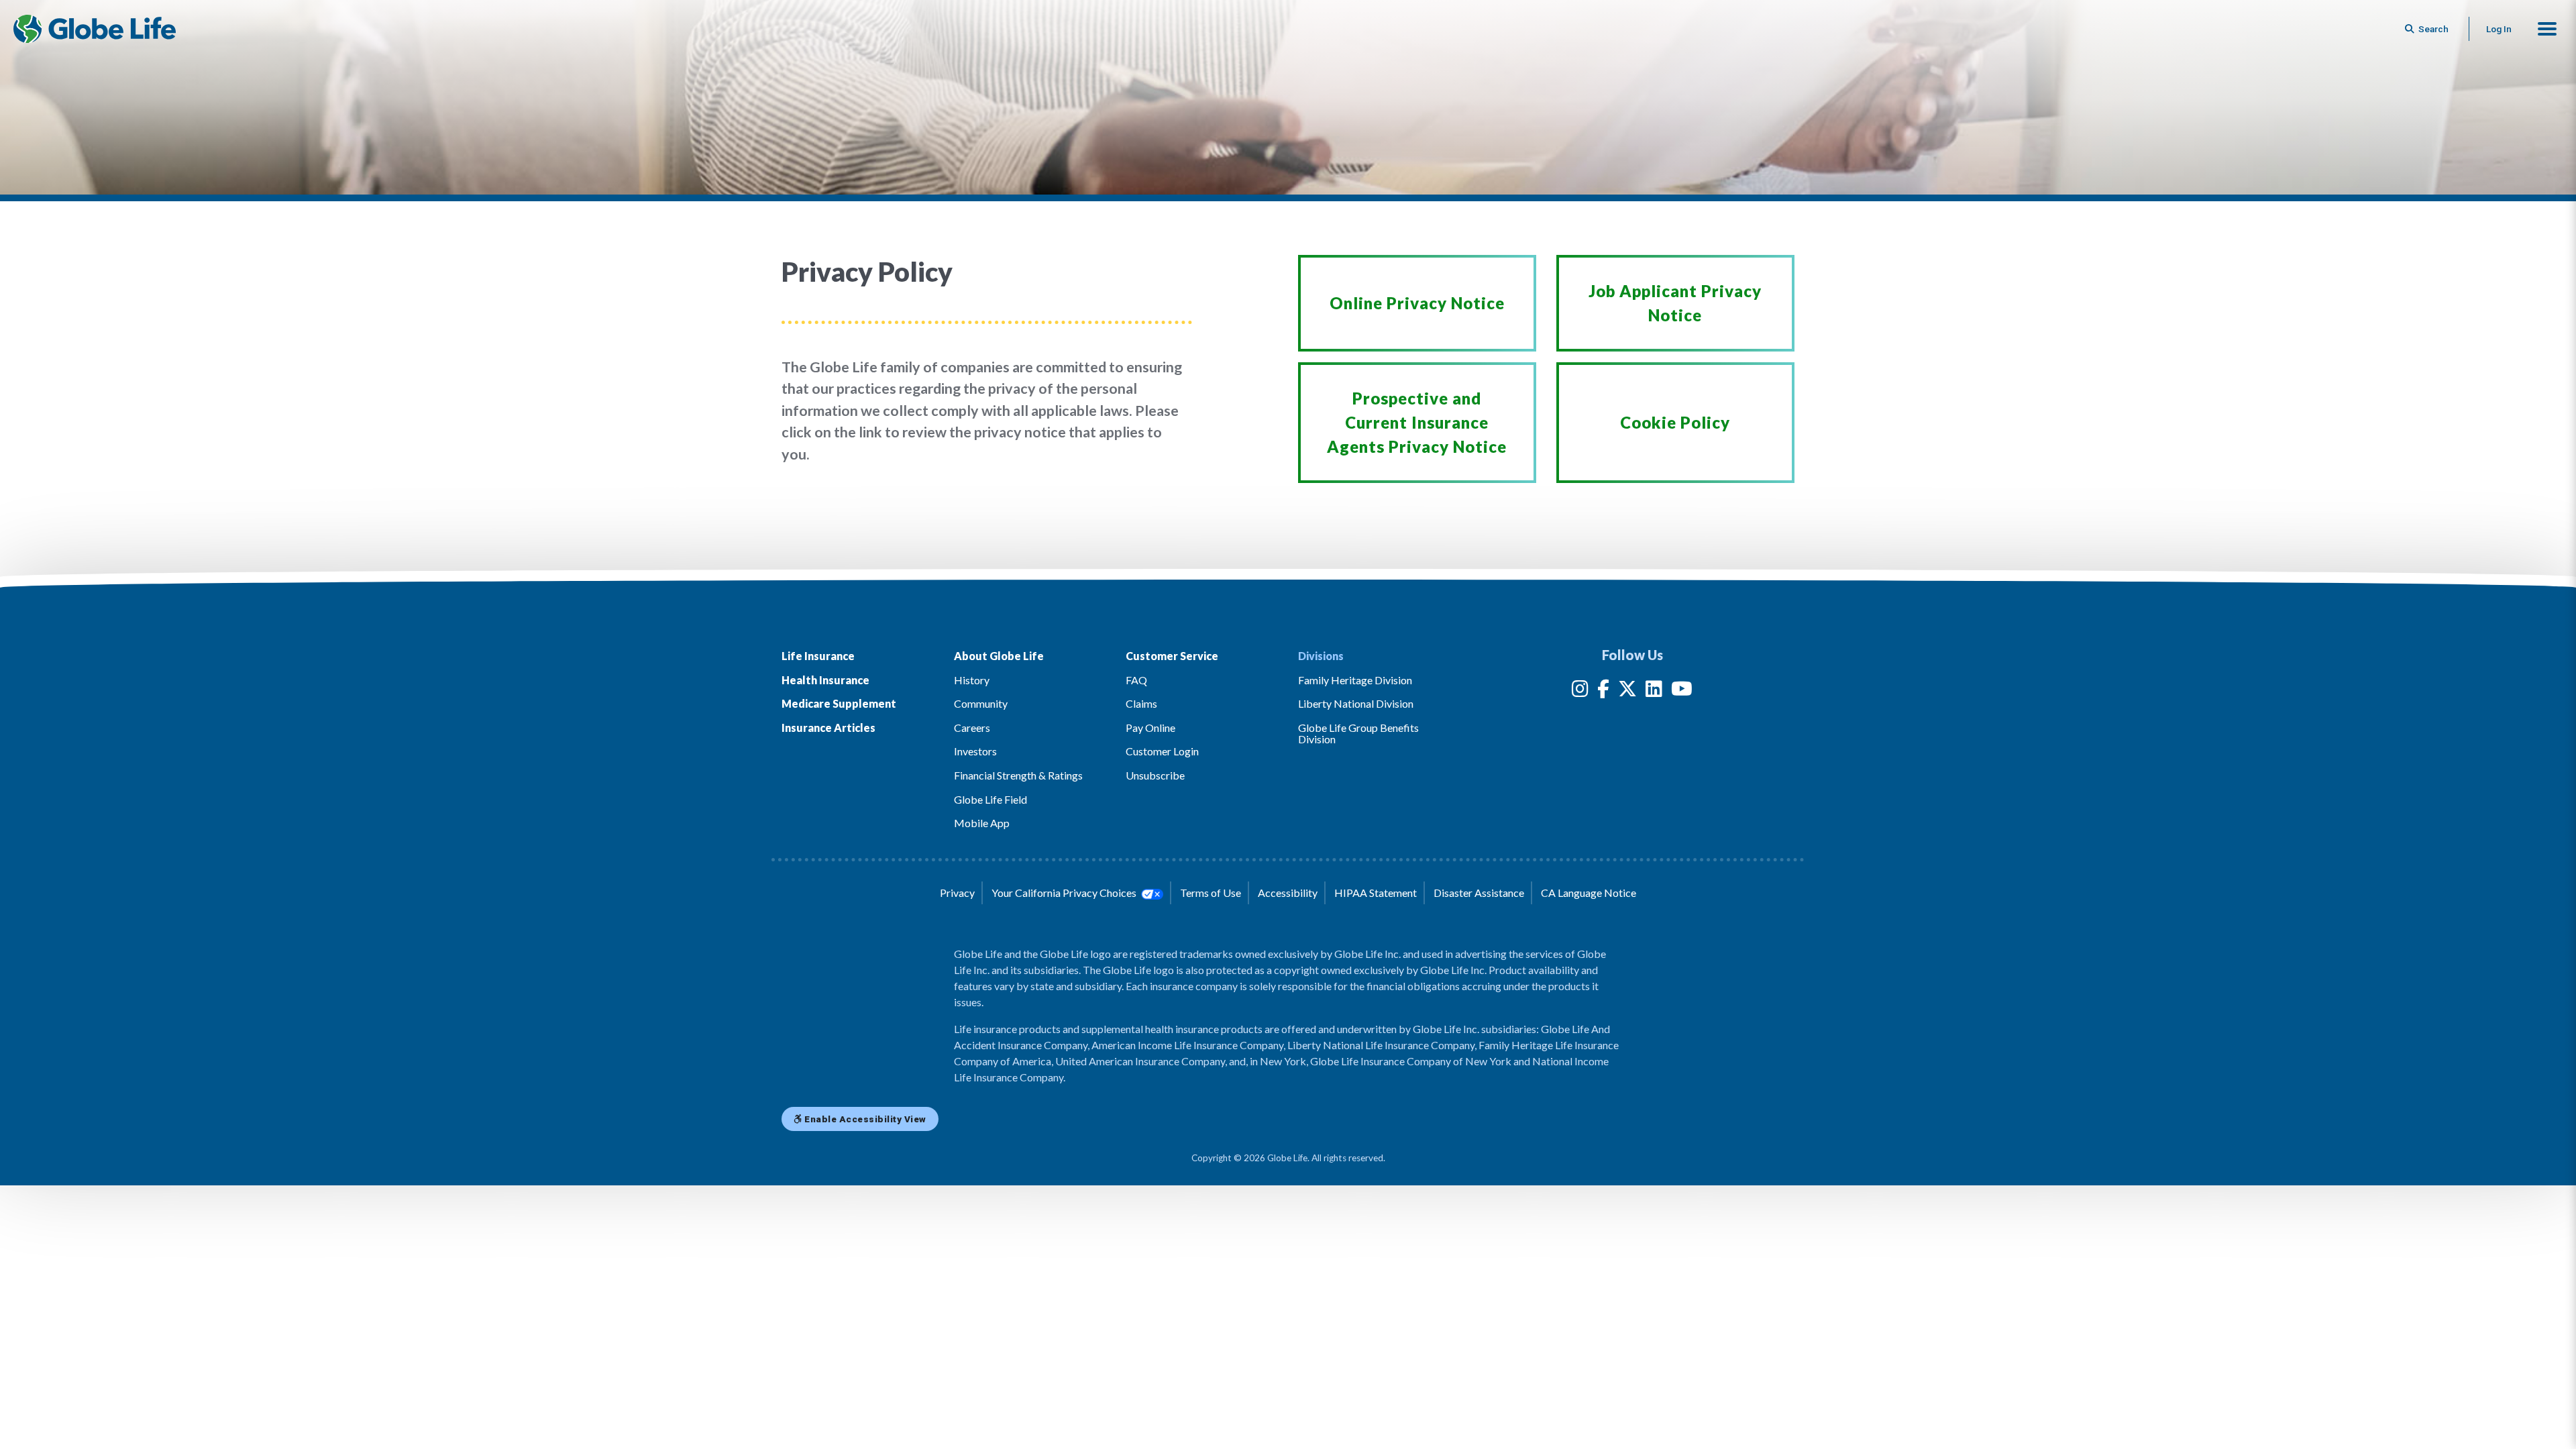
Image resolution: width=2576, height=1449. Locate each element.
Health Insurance (825, 680)
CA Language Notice (1589, 893)
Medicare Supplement (839, 703)
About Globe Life (999, 656)
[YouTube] (1682, 691)
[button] (2547, 29)
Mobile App (982, 823)
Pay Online (1150, 728)
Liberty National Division (1356, 703)
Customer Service (1172, 656)
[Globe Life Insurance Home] (95, 29)
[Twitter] (1627, 691)
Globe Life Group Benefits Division (1358, 734)
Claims (1141, 703)
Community (981, 703)
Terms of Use (1211, 893)
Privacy (957, 893)
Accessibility (1288, 893)
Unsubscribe (1155, 775)
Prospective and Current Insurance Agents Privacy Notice (1417, 422)
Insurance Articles (828, 728)
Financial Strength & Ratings (1018, 775)
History (972, 680)
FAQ (1136, 680)
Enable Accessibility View (864, 1119)
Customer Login (1162, 751)
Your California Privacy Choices (1065, 893)
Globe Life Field (990, 799)
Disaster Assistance (1479, 893)
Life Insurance (818, 656)
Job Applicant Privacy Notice (1675, 303)
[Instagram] (1580, 691)
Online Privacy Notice (1417, 303)
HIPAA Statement (1376, 893)
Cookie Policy (1675, 422)
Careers (972, 728)
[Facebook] (1603, 691)
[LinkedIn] (1654, 691)
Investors (975, 751)
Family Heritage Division (1355, 680)
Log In (2499, 29)
